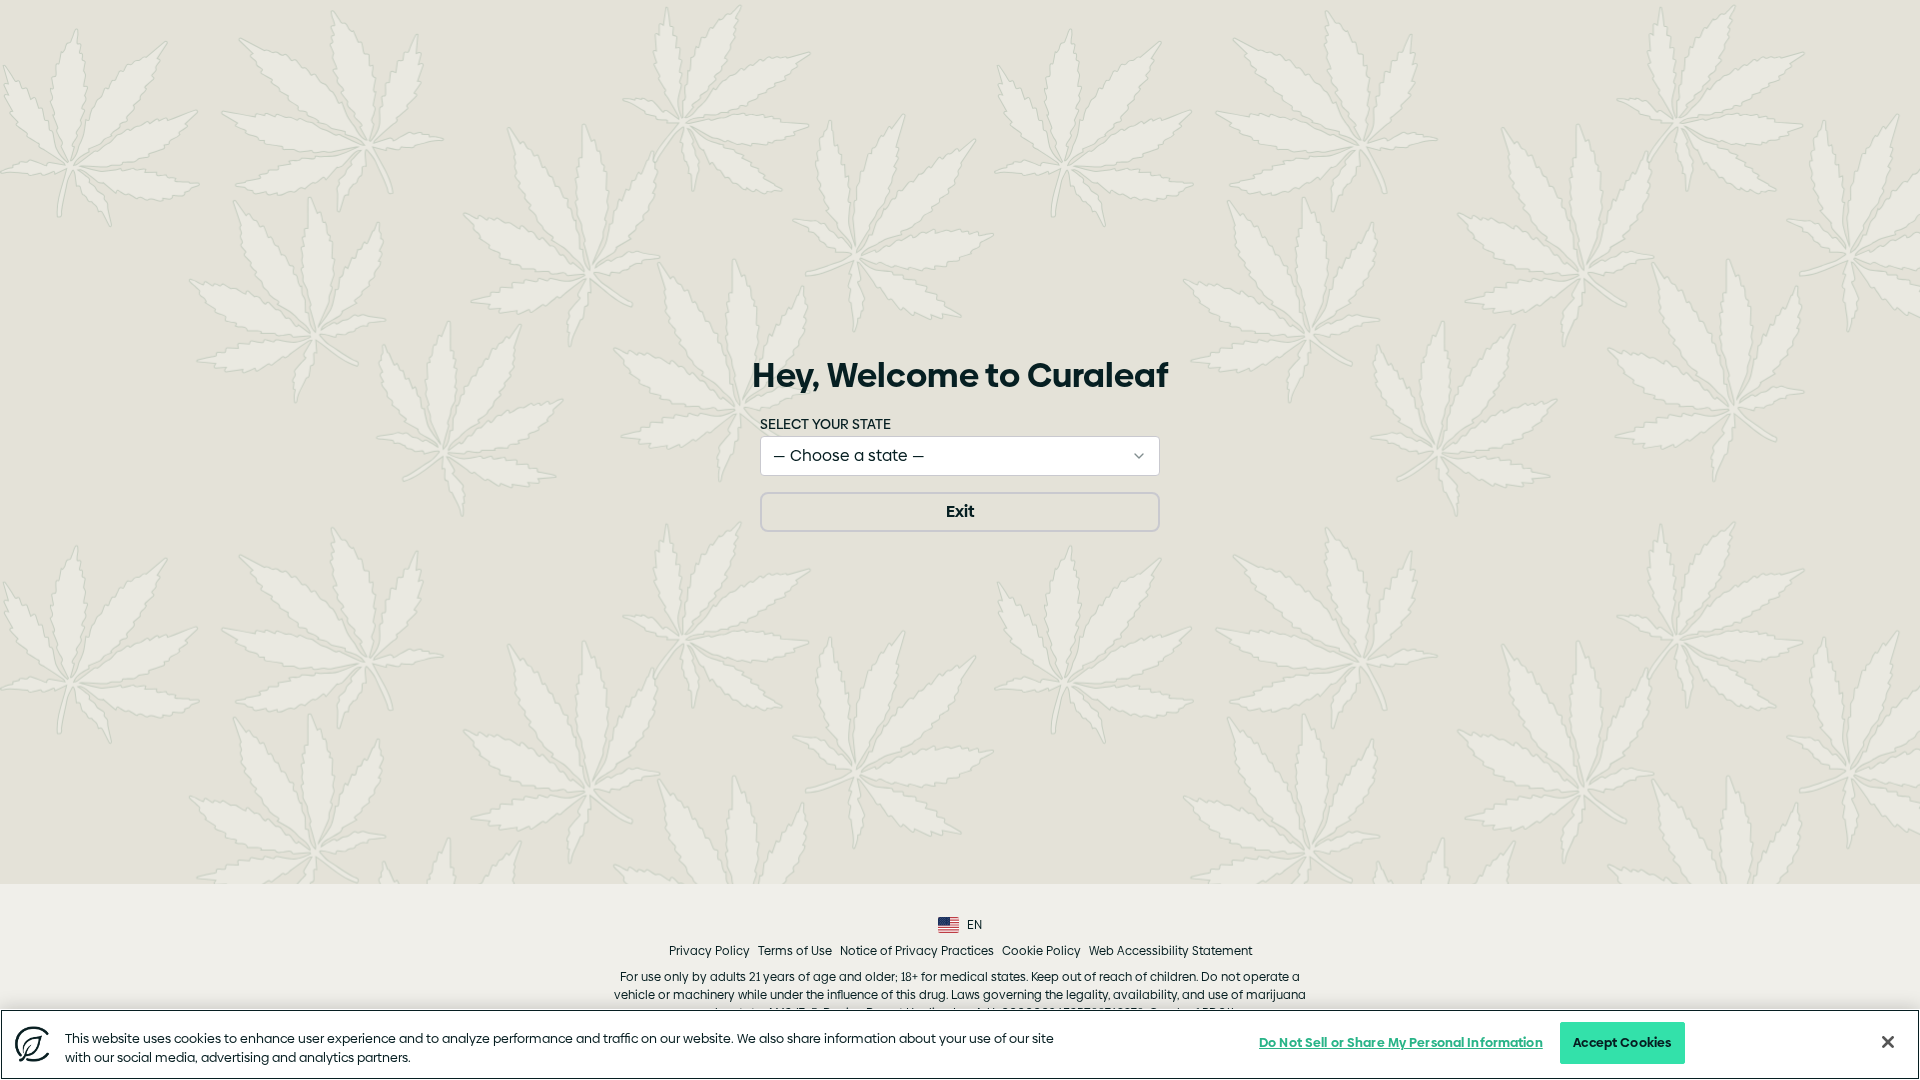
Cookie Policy (1041, 951)
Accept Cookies (1622, 1042)
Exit (960, 511)
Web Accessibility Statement (1170, 951)
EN (974, 925)
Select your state (825, 424)
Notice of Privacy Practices (917, 951)
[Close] (1888, 1042)
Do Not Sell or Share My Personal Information (1401, 1042)
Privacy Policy (709, 951)
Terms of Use (795, 951)
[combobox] (960, 456)
